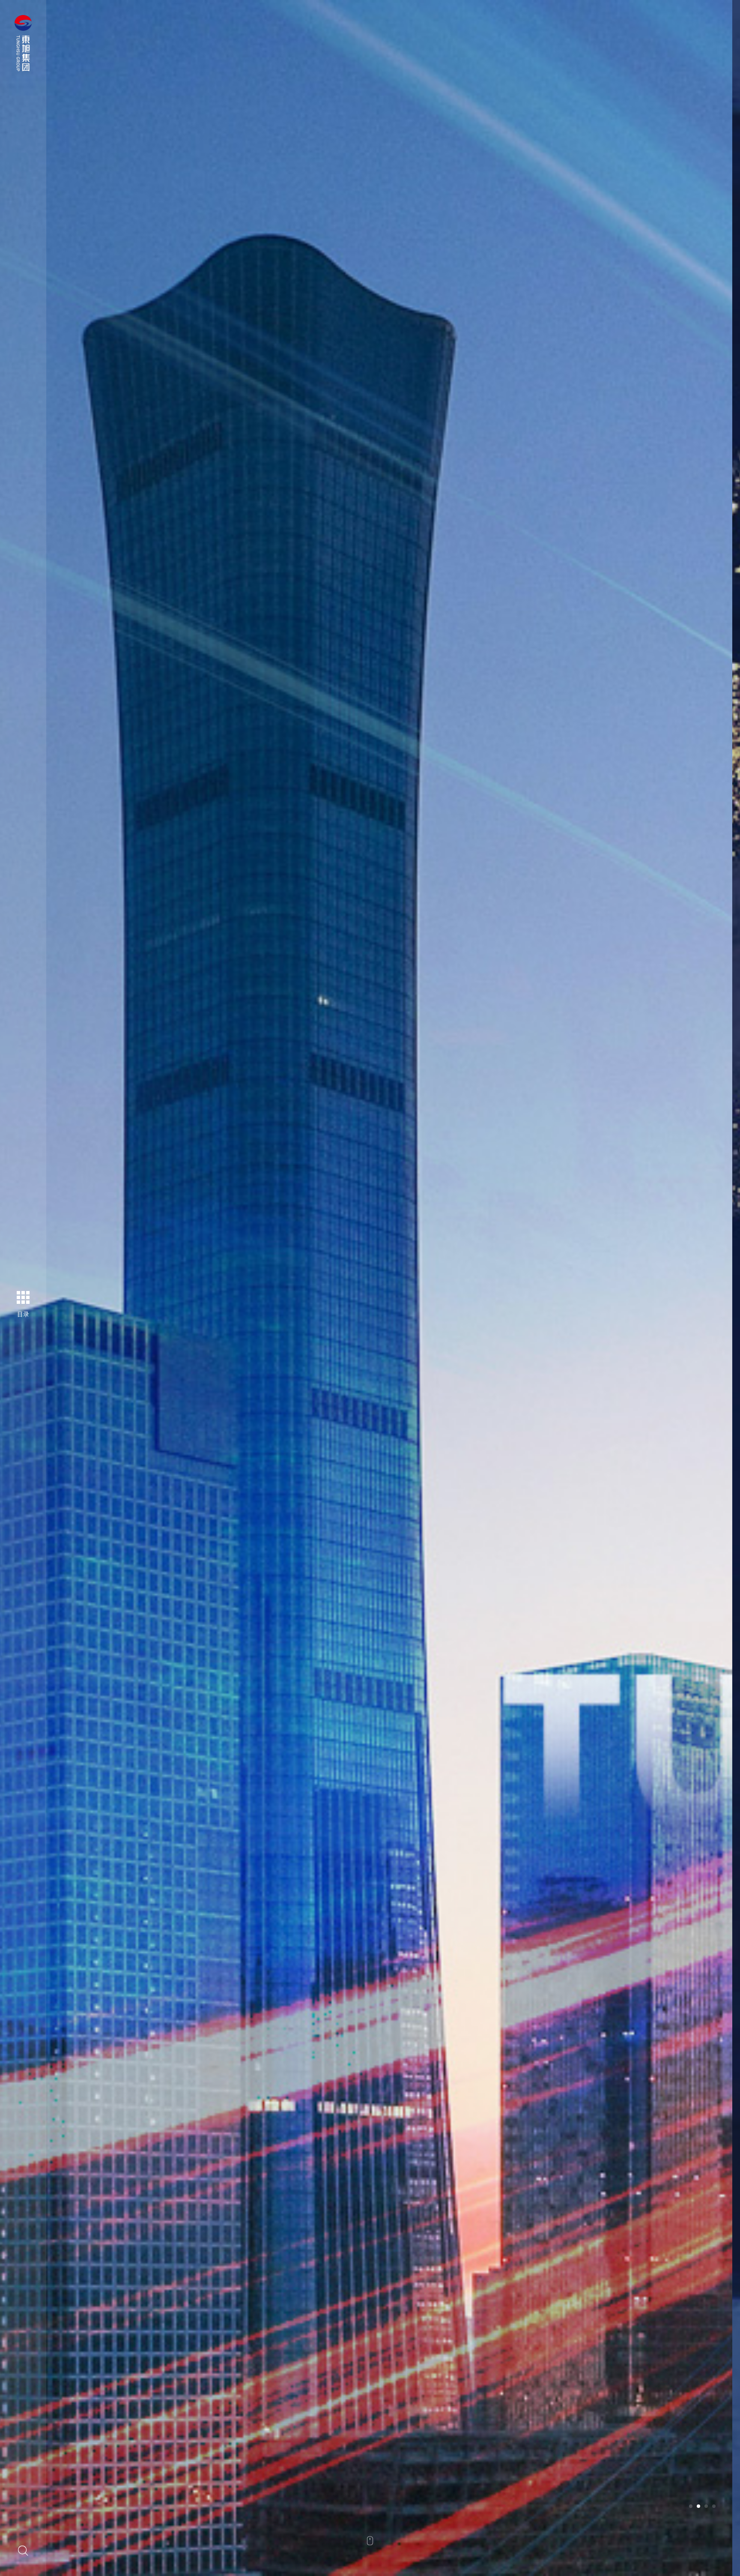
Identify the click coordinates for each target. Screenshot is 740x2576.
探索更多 (129, 1338)
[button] (691, 2506)
